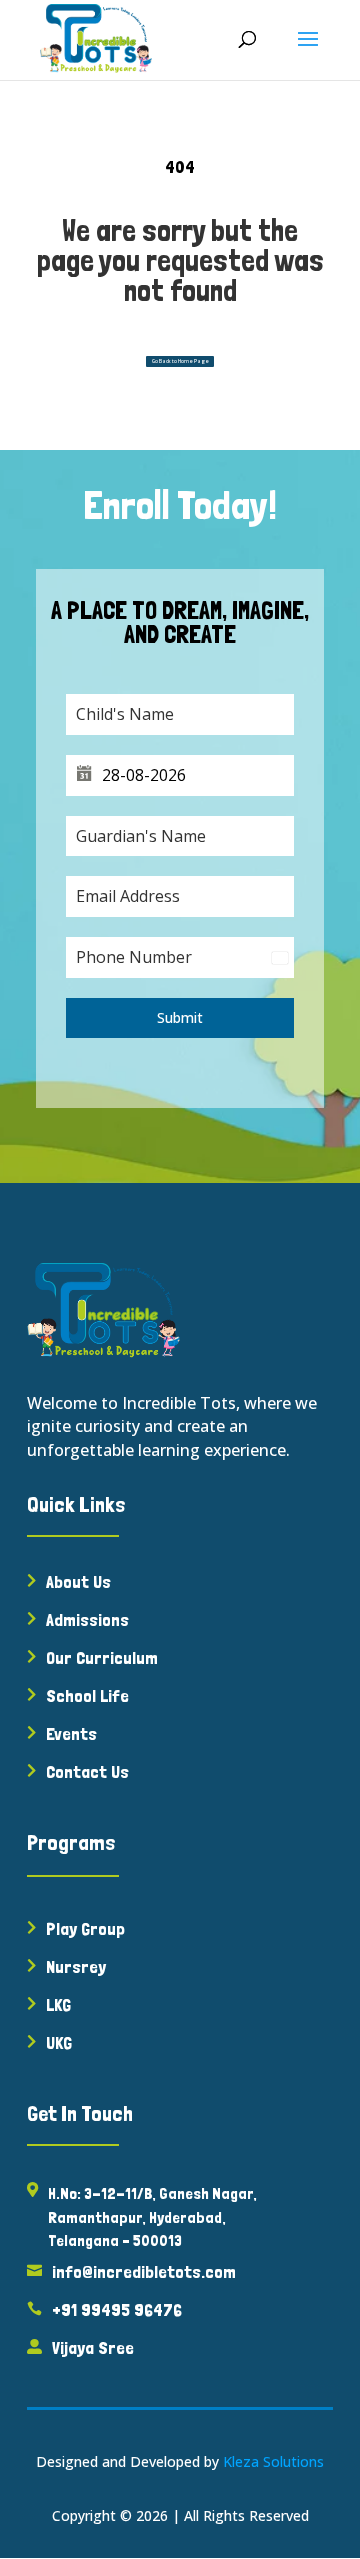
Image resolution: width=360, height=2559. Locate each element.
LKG (58, 2004)
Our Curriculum (102, 1657)
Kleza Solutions (273, 2461)
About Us (78, 1581)
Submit (180, 1017)
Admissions (87, 1619)
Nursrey (76, 1966)
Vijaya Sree (93, 2347)
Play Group (85, 1928)
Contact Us (87, 1771)
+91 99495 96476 (117, 2309)
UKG (59, 2042)
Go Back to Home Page (180, 361)
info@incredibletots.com (144, 2271)
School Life (87, 1695)
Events (71, 1733)
